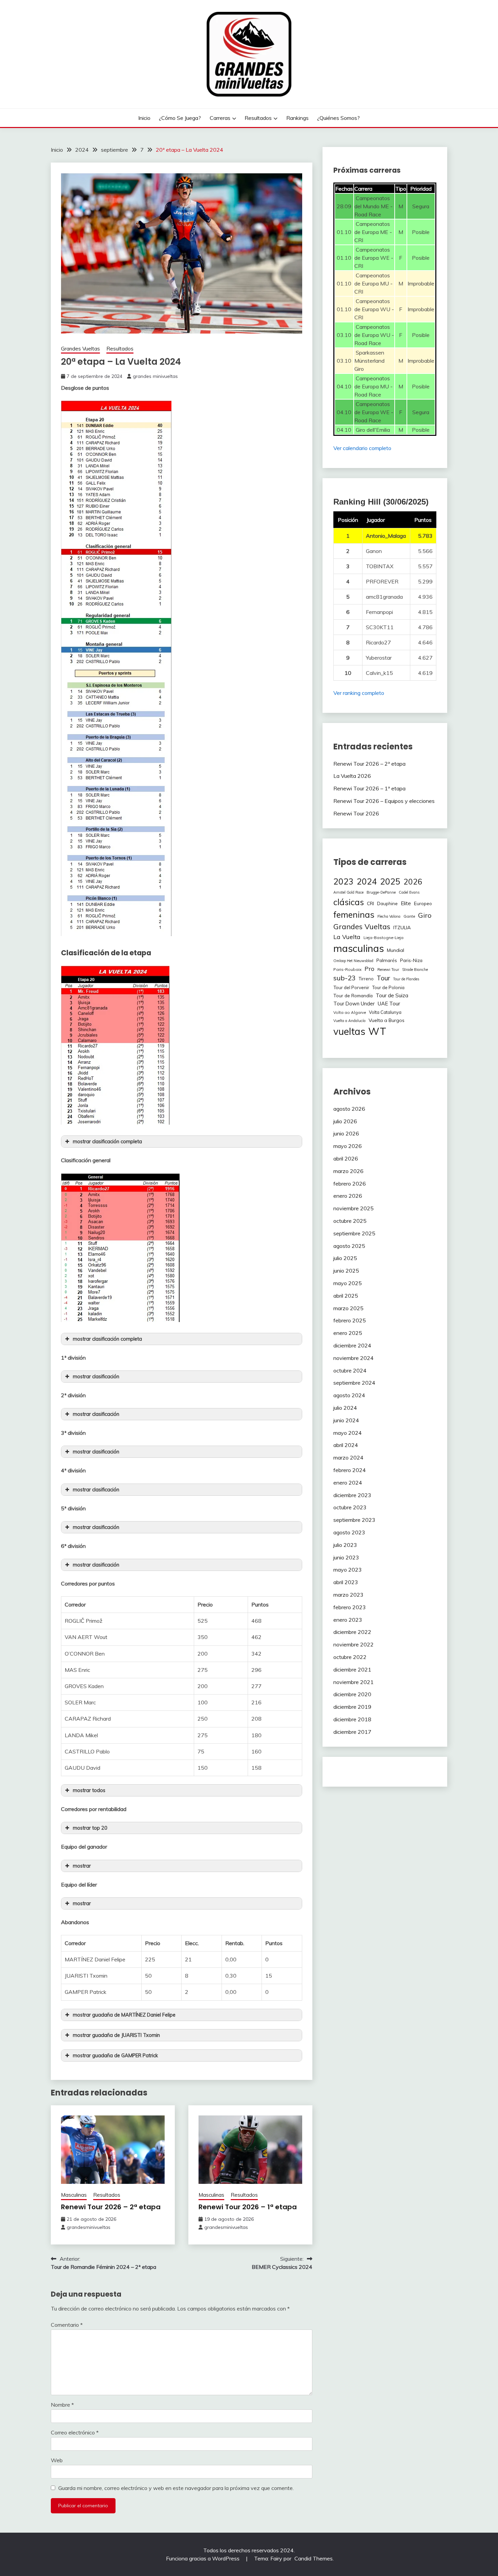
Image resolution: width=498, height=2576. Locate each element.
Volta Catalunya (385, 1012)
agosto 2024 (349, 1395)
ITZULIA (402, 928)
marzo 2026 (348, 1171)
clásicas (349, 902)
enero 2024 (348, 1483)
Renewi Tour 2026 (356, 813)
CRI (370, 903)
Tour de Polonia (388, 987)
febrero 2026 (350, 1184)
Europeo (423, 903)
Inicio (144, 118)
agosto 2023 (349, 1532)
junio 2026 (346, 1133)
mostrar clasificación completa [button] (107, 1142)
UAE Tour (389, 1004)
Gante (409, 916)
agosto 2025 (349, 1246)
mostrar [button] (82, 1866)
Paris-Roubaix (347, 969)
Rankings (297, 118)
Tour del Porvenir (351, 987)
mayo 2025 (348, 1283)
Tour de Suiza (392, 995)
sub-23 (345, 978)
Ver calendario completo (362, 448)
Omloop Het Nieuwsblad (353, 961)
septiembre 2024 (354, 1383)
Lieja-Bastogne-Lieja (383, 938)
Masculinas (74, 2195)
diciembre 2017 (352, 1732)
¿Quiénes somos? (338, 118)
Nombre (62, 2405)
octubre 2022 (350, 1657)
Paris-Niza (411, 960)
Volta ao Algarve (350, 1012)
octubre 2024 (350, 1370)
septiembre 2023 (354, 1520)
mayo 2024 (348, 1433)
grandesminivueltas (89, 2227)
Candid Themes (314, 2558)
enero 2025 (348, 1333)
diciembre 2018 (352, 1719)
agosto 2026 (349, 1109)
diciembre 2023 (352, 1495)
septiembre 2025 (354, 1233)
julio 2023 (345, 1545)
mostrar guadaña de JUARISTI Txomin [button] (116, 2035)
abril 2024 (346, 1445)
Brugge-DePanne (381, 892)
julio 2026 (345, 1121)
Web (57, 2460)
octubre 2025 (350, 1221)
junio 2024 (346, 1420)
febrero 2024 (350, 1470)
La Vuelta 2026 (352, 776)
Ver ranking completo (359, 693)
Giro (425, 915)
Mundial (396, 950)
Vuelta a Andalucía (349, 1021)
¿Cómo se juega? (180, 118)
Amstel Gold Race (348, 892)
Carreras (220, 118)
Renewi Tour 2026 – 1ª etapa (248, 2207)
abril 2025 (346, 1296)
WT (377, 1031)
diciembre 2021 (352, 1669)
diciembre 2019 (352, 1707)
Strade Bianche (415, 970)
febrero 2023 (350, 1607)
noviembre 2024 (354, 1358)
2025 (390, 881)
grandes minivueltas (155, 376)
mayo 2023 (348, 1570)
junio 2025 (346, 1271)
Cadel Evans (409, 892)
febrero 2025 (350, 1320)
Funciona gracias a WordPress (203, 2558)
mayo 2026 (348, 1146)
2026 (413, 882)
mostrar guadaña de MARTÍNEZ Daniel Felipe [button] (124, 2015)
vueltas (349, 1031)
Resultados (258, 118)
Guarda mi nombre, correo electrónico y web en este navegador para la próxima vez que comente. (176, 2488)
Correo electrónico (75, 2432)
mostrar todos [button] (89, 1790)
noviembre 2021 (354, 1682)
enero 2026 (348, 1196)
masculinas (359, 948)
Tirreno (366, 979)
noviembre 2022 (354, 1644)
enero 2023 (348, 1620)
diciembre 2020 (352, 1694)
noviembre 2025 (354, 1208)
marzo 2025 (348, 1308)
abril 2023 (346, 1582)
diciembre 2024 (352, 1345)
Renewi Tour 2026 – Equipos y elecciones (384, 801)
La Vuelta (347, 937)
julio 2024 (345, 1408)
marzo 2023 (348, 1595)
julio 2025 (345, 1258)
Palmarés (387, 960)
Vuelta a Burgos (387, 1020)
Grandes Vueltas (80, 349)
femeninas (354, 914)
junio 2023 (346, 1557)
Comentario (67, 2325)
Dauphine (387, 903)
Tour (383, 978)
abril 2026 (346, 1158)
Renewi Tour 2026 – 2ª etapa (111, 2207)
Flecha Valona (389, 916)
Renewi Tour (388, 970)
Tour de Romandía (353, 995)
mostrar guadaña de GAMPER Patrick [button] (115, 2056)
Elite (406, 903)
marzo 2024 (348, 1457)
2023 (344, 881)
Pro (369, 968)
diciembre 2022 (352, 1632)
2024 (367, 881)
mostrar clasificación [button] (96, 1377)
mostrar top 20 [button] (90, 1828)
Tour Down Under (354, 1004)
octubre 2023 (350, 1507)
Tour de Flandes (406, 979)
